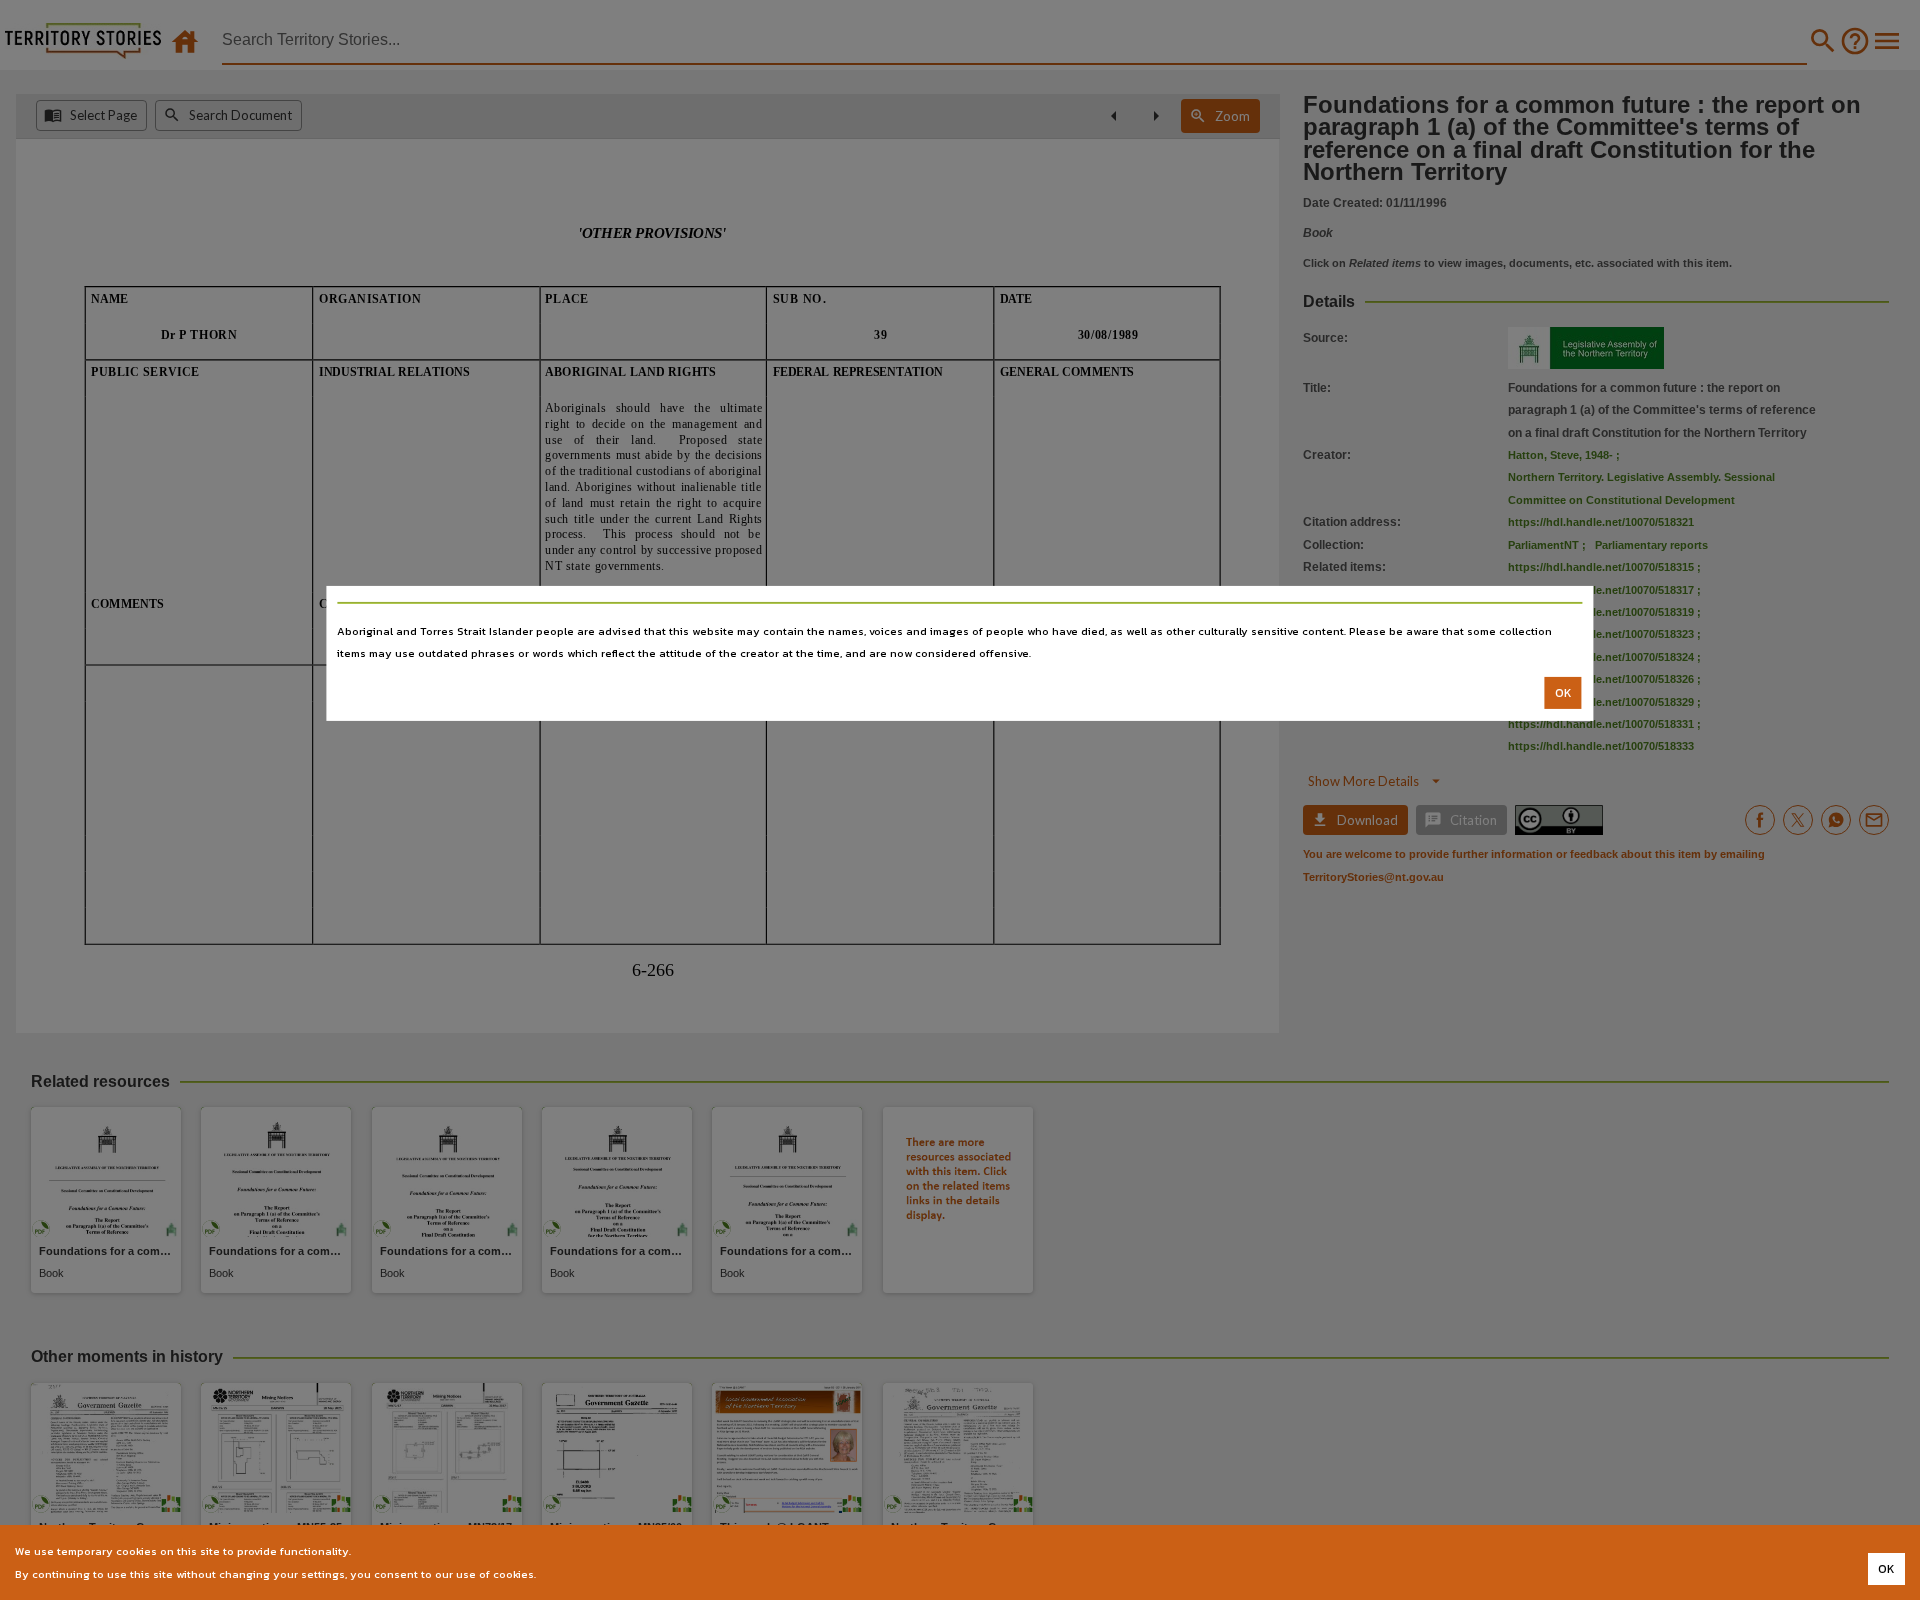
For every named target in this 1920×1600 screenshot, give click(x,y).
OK (1563, 693)
